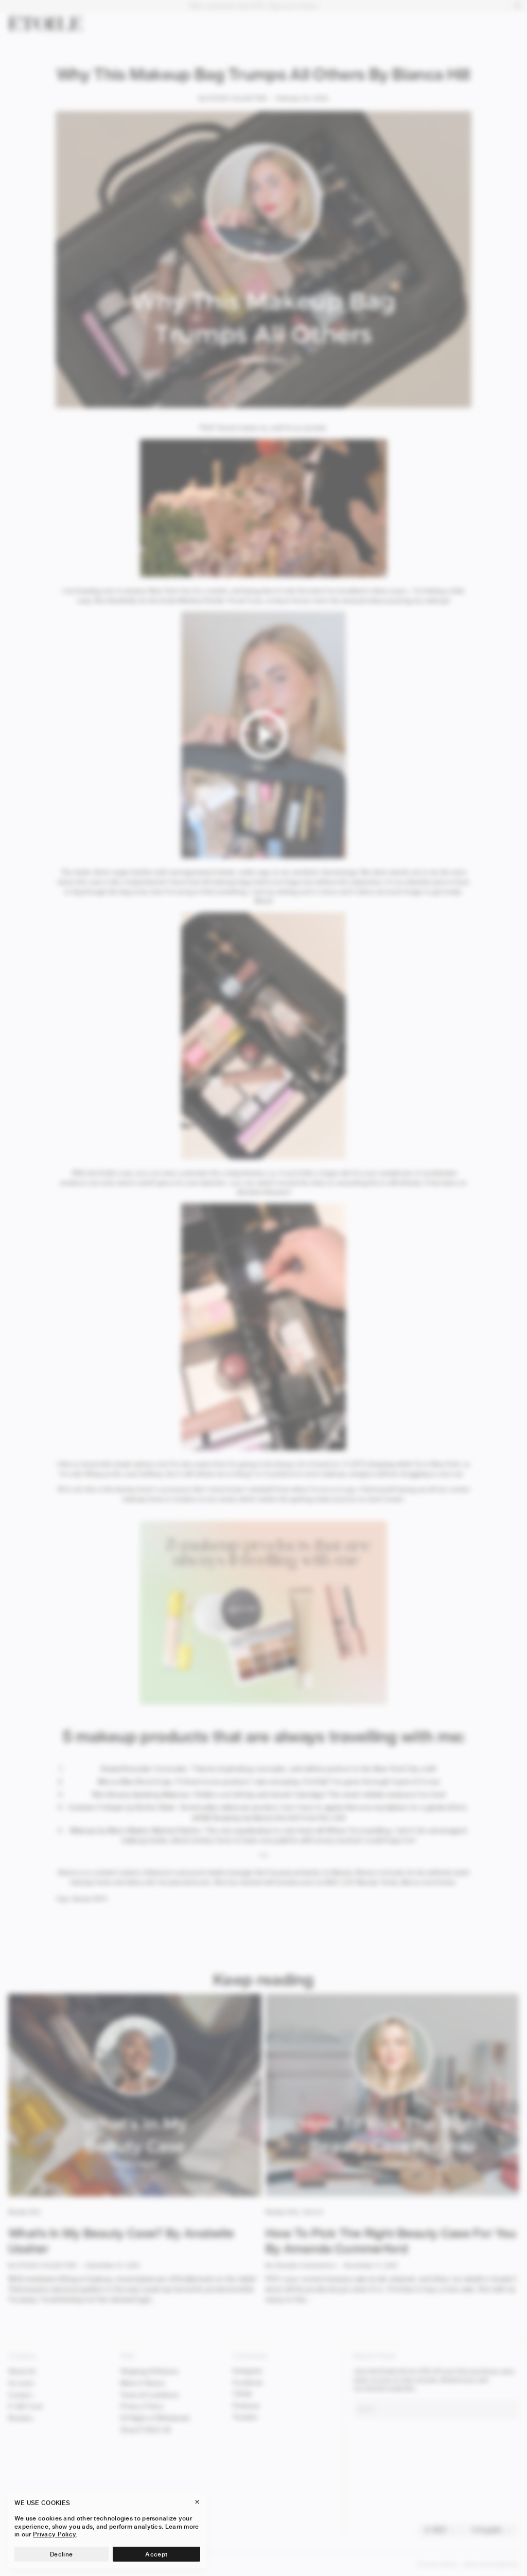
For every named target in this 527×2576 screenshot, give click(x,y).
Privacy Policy (142, 2406)
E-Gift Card (25, 2406)
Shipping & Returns (149, 2371)
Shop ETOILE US (146, 2430)
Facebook (248, 2382)
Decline (61, 2554)
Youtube (245, 2417)
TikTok (243, 2394)
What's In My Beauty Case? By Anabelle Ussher (121, 2241)
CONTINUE (404, 2547)
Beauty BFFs (90, 1899)
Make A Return (143, 2383)
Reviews (21, 2418)
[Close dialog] (507, 2204)
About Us (22, 2371)
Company (23, 2356)
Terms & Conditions (150, 2395)
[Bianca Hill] (263, 856)
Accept (156, 2554)
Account (21, 2383)
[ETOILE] (45, 23)
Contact (20, 2395)
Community (250, 2356)
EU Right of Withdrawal (155, 2418)
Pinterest (246, 2406)
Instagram (248, 2371)
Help (127, 2356)
